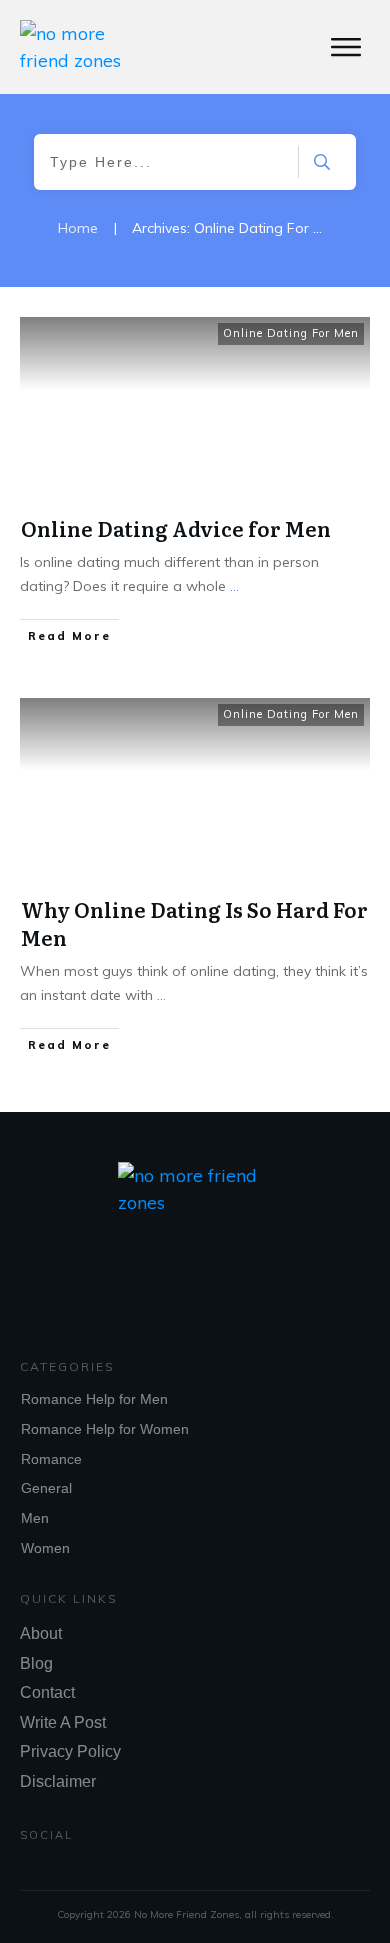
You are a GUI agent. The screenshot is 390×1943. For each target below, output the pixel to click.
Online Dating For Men (291, 333)
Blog (36, 1663)
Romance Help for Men (94, 1399)
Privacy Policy (70, 1751)
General (46, 1488)
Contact (47, 1692)
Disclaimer (58, 1781)
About (41, 1633)
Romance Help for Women (105, 1429)
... (234, 586)
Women (45, 1548)
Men (35, 1518)
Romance (51, 1459)
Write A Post (63, 1722)
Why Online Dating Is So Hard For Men (194, 923)
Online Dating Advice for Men (176, 528)
